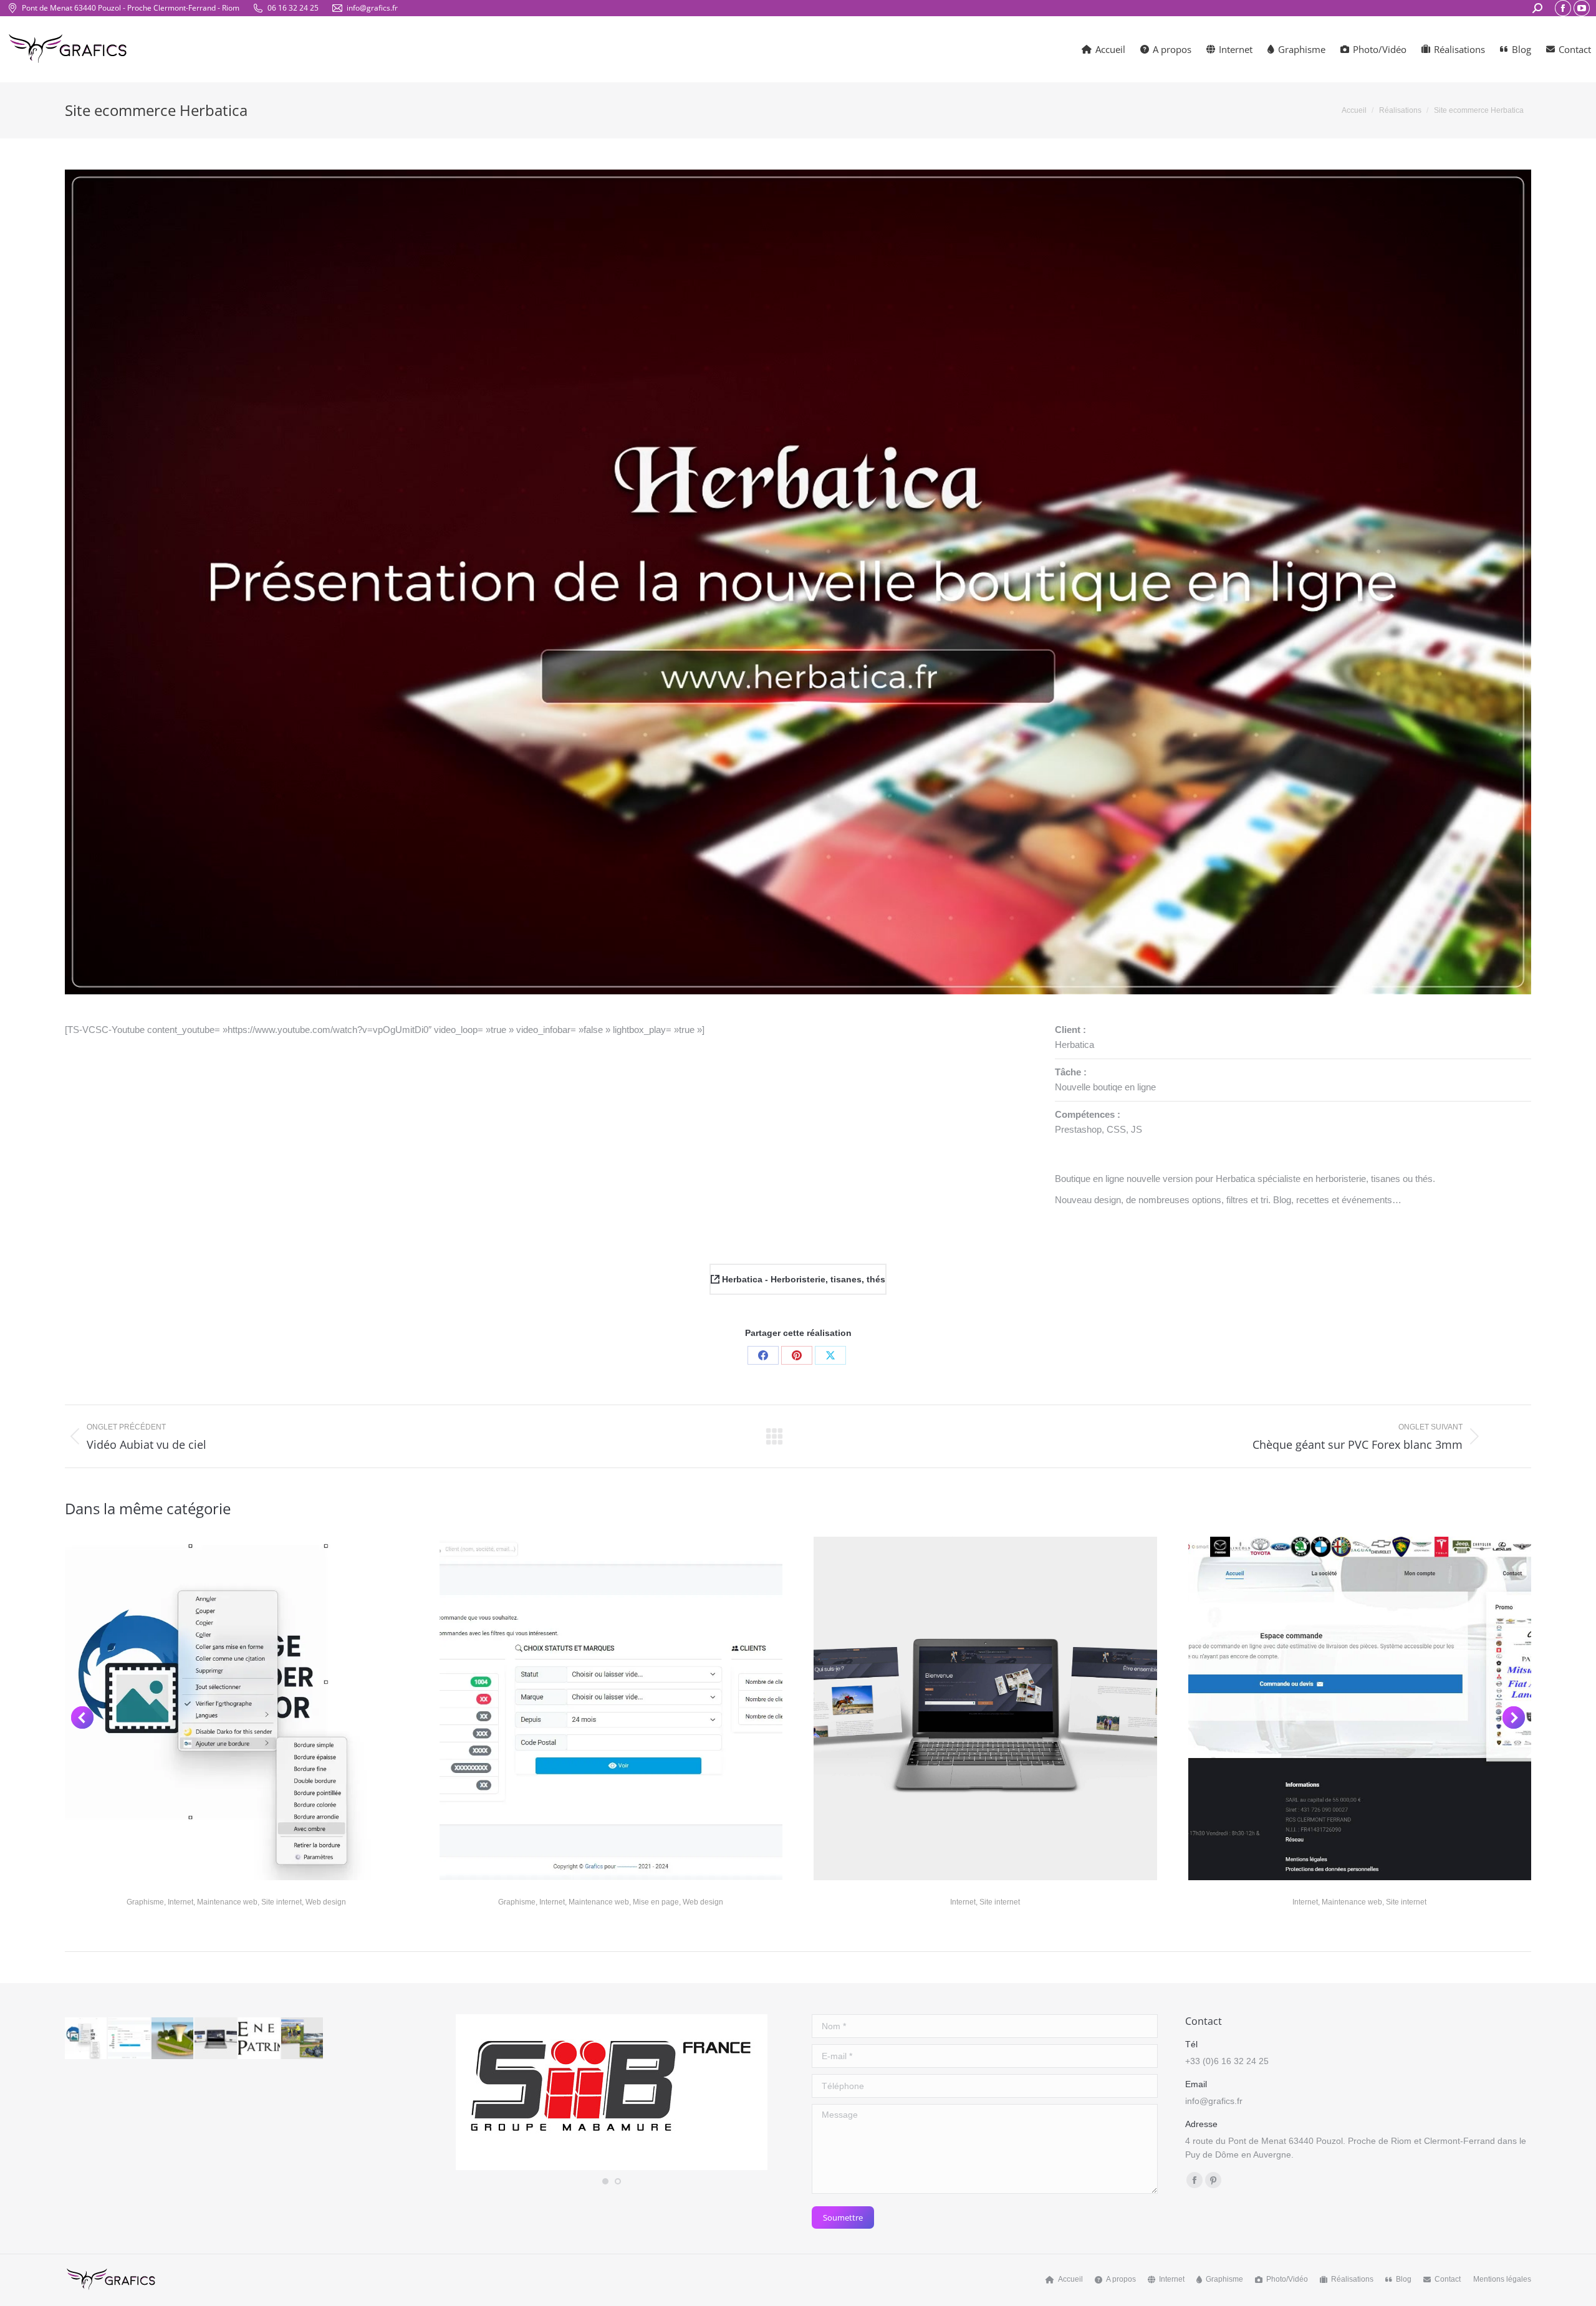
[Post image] (237, 1708)
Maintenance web (227, 1902)
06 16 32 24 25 (293, 8)
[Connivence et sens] (216, 2039)
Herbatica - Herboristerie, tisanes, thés (802, 1279)
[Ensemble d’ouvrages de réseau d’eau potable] (173, 2039)
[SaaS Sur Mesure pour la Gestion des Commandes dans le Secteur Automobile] (129, 2039)
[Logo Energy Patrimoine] (260, 2039)
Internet (180, 1902)
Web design (326, 1902)
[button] (82, 1717)
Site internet (281, 1902)
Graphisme (145, 1902)
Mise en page (656, 1902)
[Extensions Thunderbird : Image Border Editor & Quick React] (86, 2039)
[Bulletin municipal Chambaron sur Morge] (303, 2039)
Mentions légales (1502, 2279)
